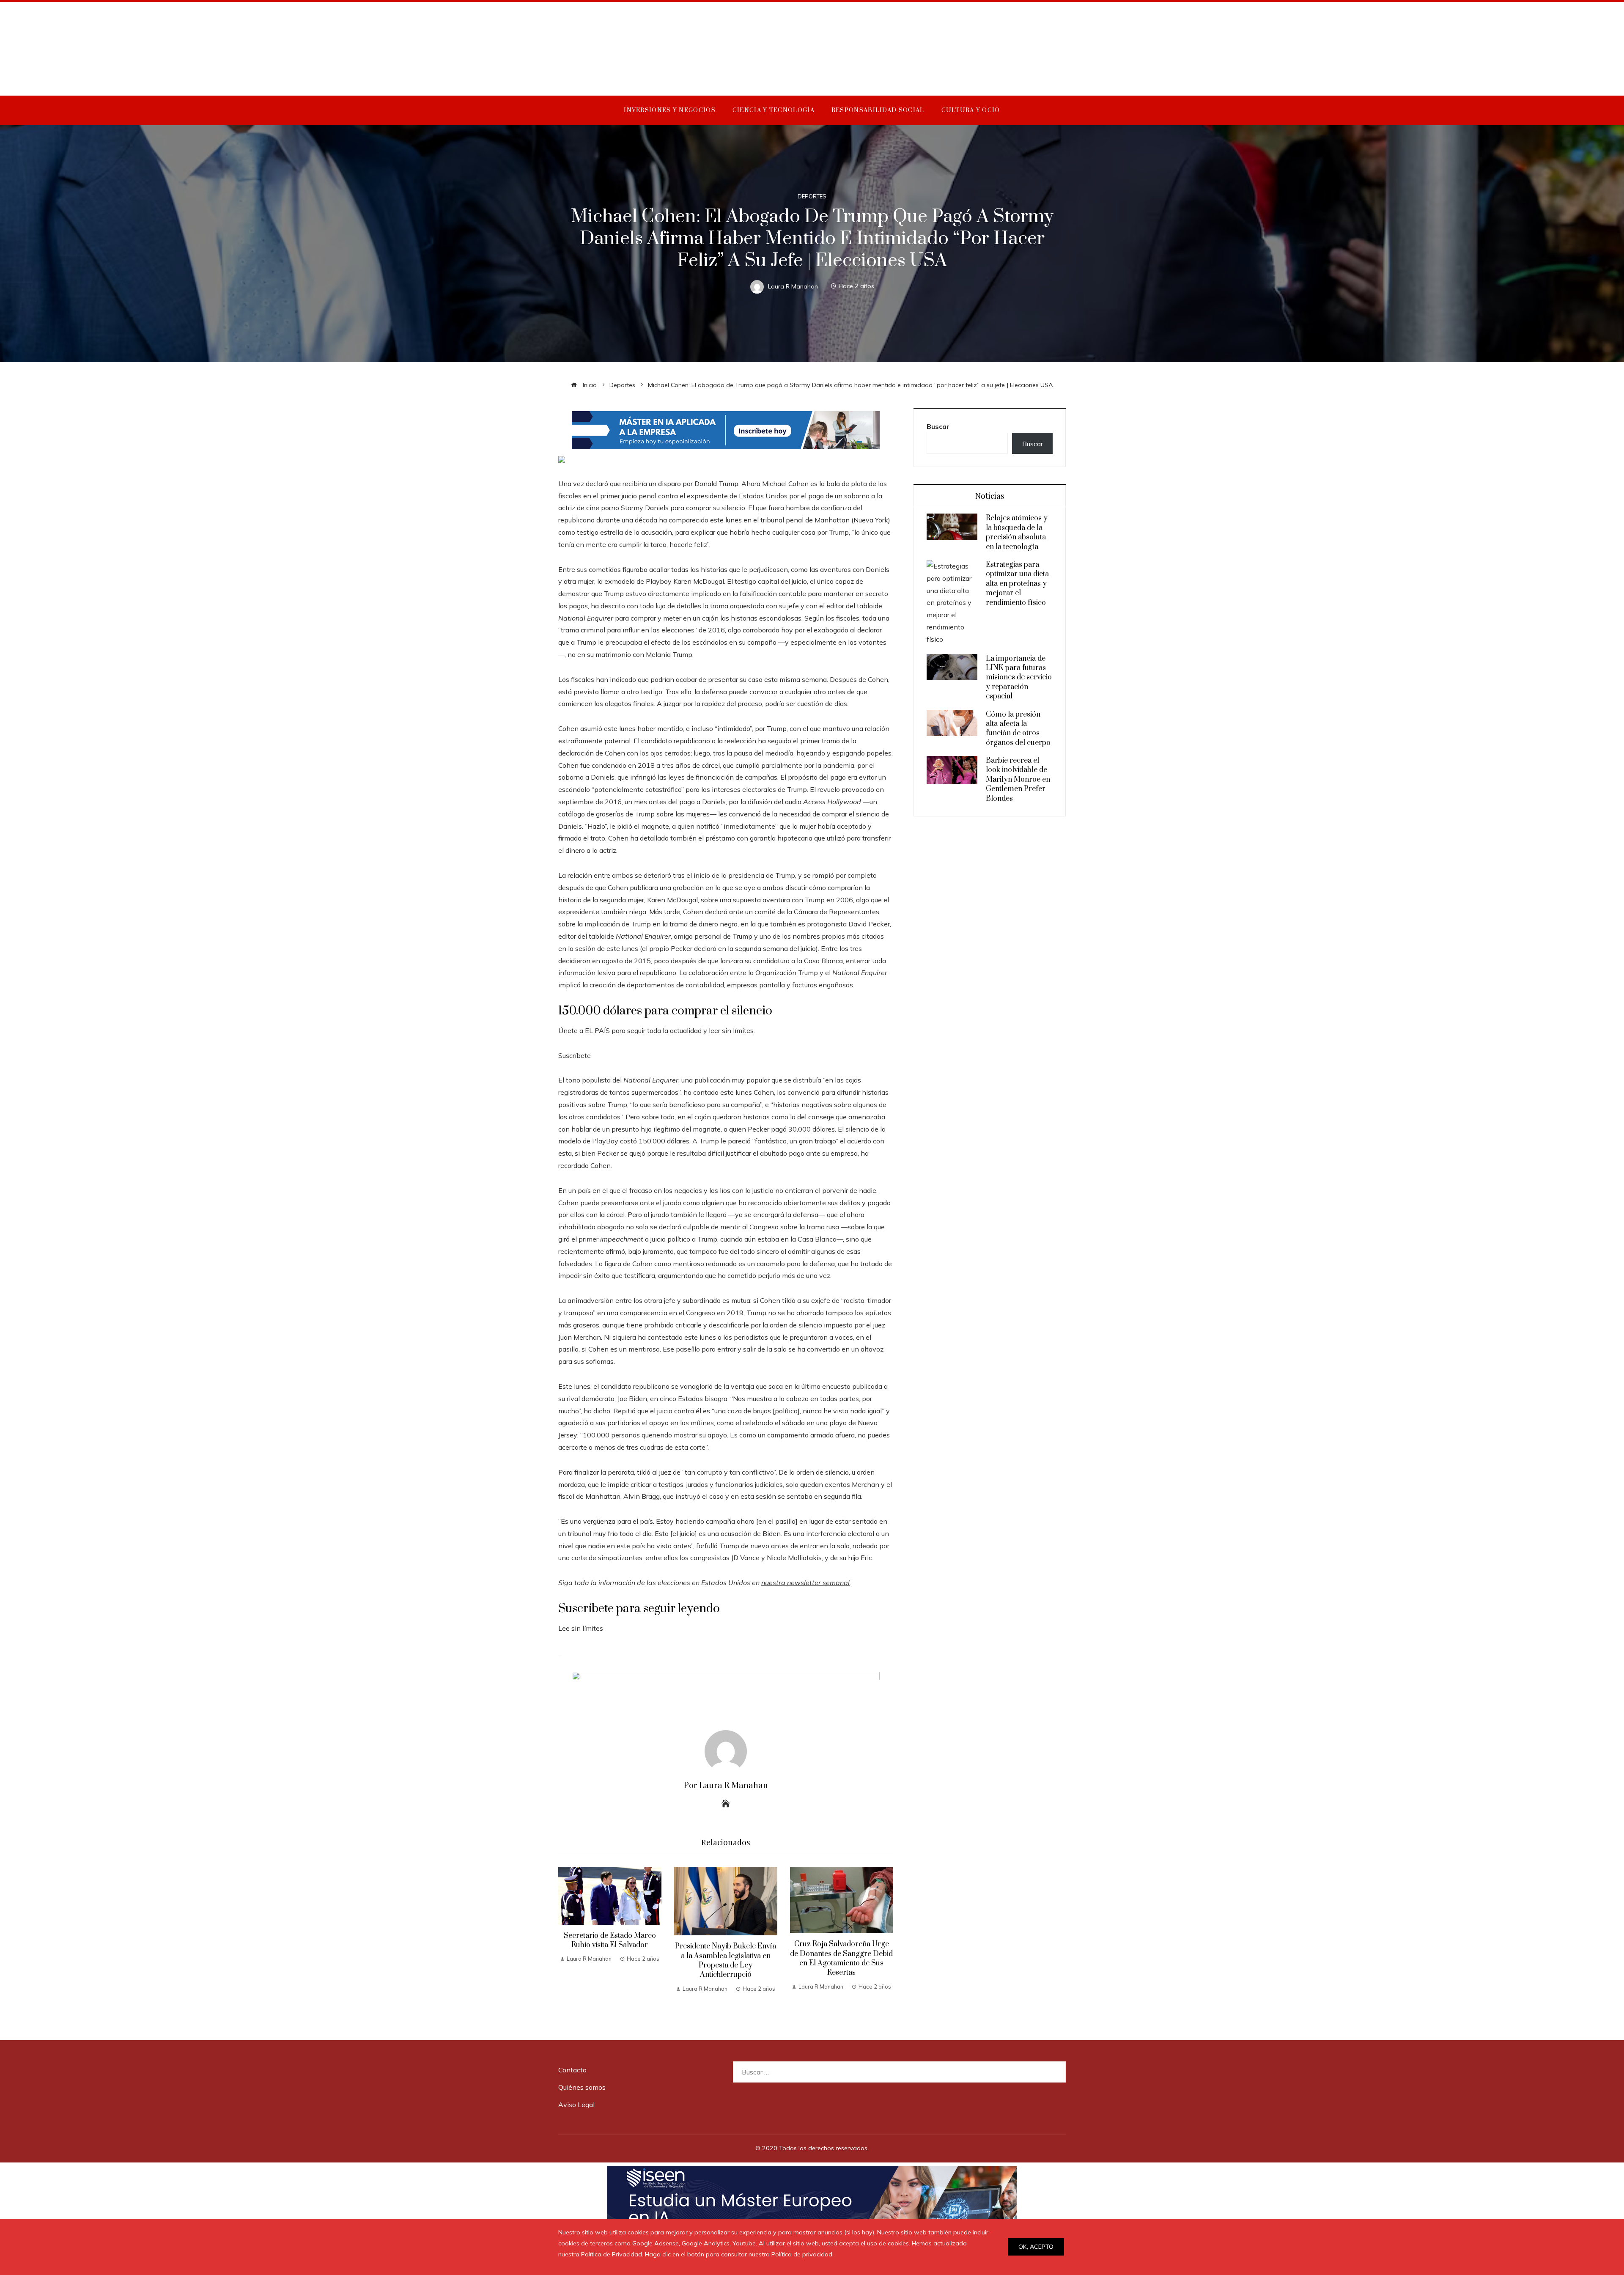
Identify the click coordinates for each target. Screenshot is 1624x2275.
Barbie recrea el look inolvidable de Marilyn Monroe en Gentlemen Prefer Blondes (1018, 780)
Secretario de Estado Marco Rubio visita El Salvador (610, 1940)
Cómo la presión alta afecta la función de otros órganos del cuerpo (1018, 729)
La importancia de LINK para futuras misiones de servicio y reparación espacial (1019, 678)
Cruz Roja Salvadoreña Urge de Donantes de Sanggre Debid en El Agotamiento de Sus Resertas (841, 1958)
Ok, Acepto (1036, 2247)
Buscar (938, 426)
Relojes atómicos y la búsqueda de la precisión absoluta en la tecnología (1017, 532)
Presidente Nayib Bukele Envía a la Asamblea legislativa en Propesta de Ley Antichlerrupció (726, 1960)
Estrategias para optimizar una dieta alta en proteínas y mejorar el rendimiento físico (1017, 584)
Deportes (812, 196)
